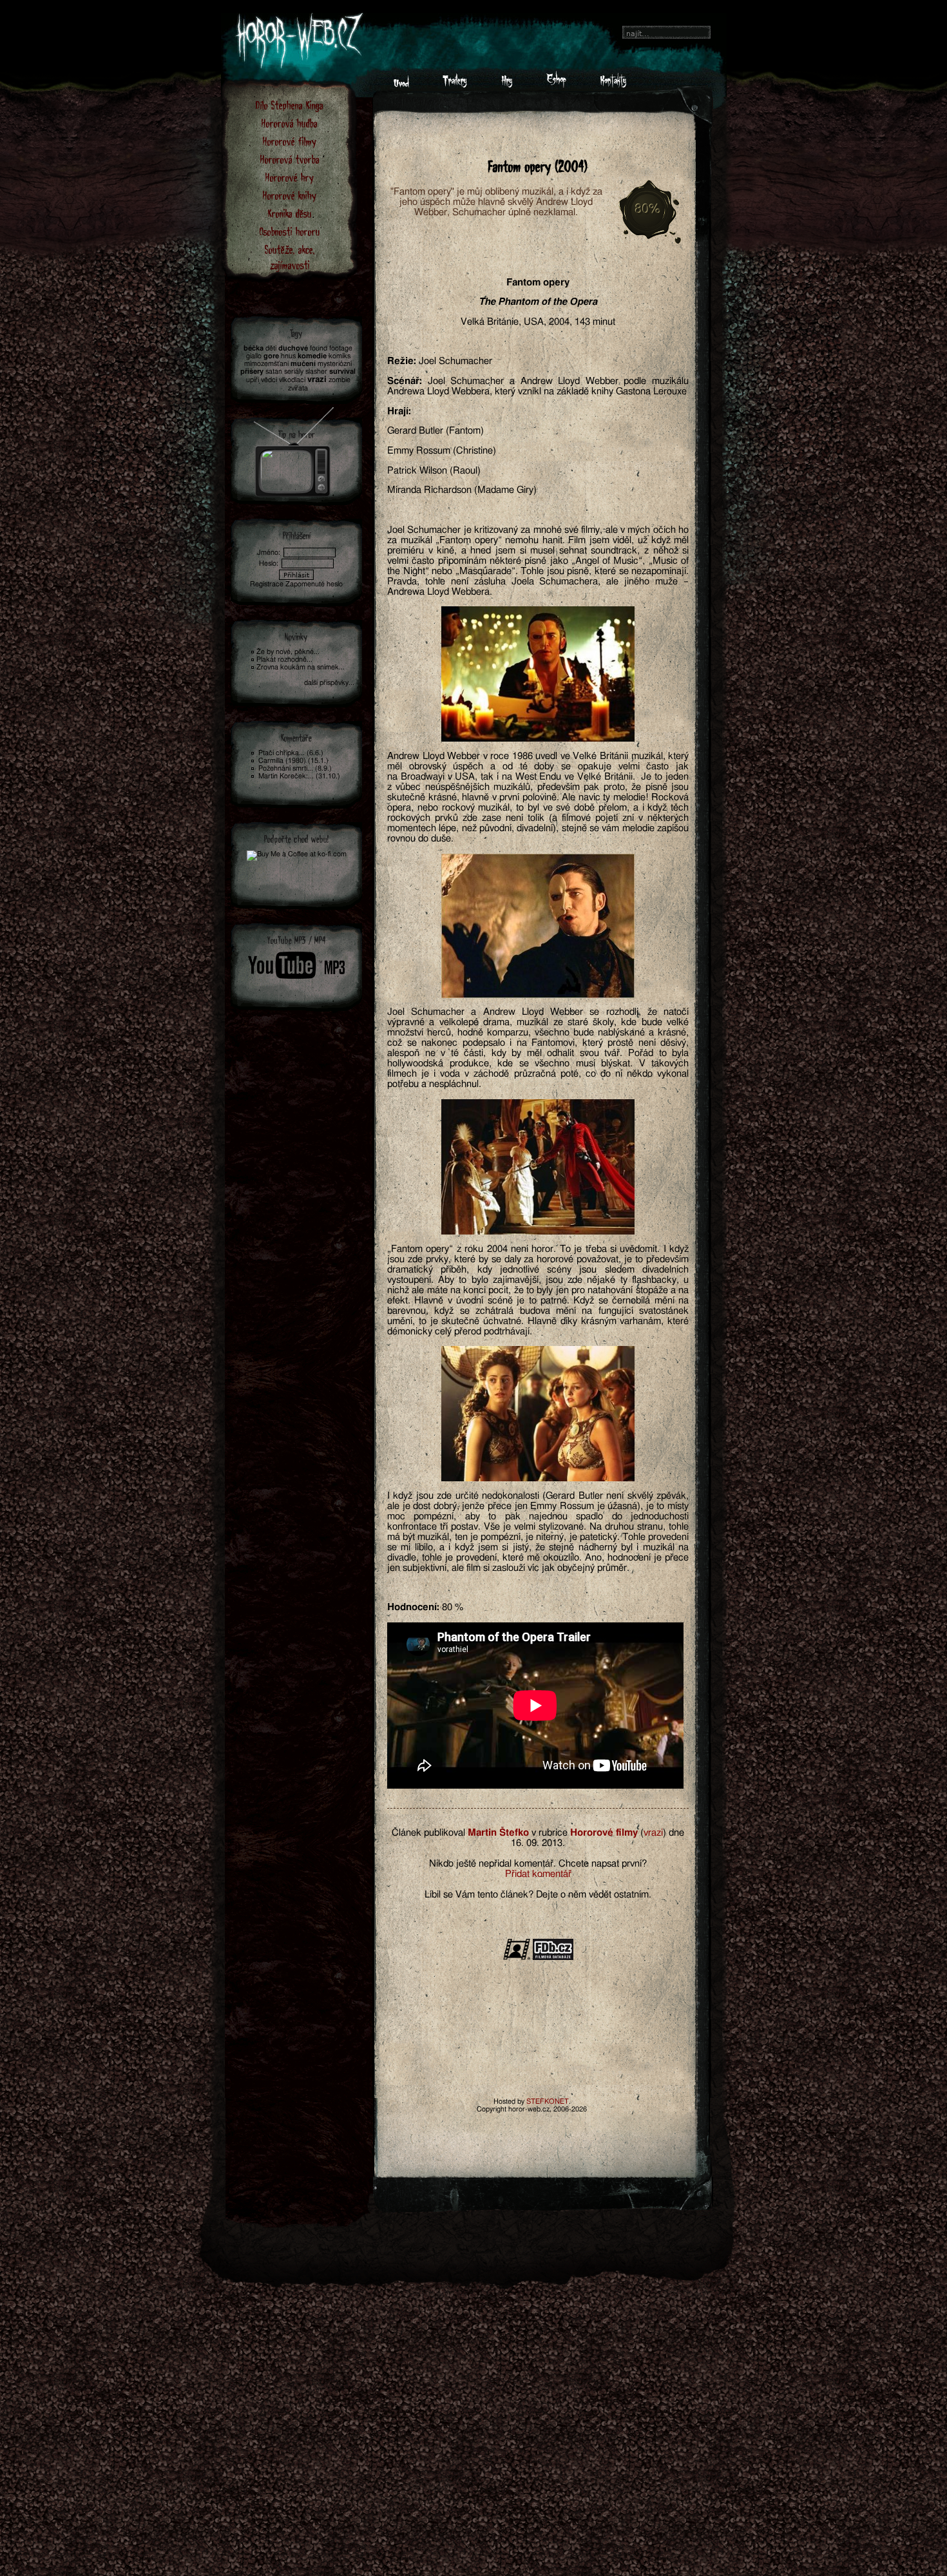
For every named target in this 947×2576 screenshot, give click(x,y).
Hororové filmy (290, 141)
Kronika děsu (290, 213)
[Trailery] (455, 84)
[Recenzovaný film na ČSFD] (517, 1958)
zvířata (298, 388)
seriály (294, 371)
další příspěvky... (329, 683)
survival (342, 371)
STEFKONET (548, 2101)
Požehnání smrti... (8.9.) (295, 768)
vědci (269, 380)
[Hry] (507, 84)
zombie (340, 380)
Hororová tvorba (290, 159)
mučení (303, 364)
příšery (252, 371)
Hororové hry (290, 177)
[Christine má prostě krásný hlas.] (538, 1414)
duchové (293, 348)
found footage (331, 348)
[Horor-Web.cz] (401, 84)
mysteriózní (335, 364)
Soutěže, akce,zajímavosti (290, 257)
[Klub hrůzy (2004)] (294, 448)
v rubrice (550, 1833)
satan (274, 371)
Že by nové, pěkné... (288, 652)
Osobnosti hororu (290, 231)
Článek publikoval (428, 1833)
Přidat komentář (538, 1874)
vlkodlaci (292, 380)
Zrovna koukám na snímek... (301, 667)
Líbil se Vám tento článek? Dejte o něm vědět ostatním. (538, 1895)
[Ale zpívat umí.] (538, 926)
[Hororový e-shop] (556, 84)
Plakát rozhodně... (284, 659)
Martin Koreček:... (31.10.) (299, 776)
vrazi (653, 1833)
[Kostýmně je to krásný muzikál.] (538, 1167)
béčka (253, 348)
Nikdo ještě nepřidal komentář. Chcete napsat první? (538, 1864)
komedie (312, 356)
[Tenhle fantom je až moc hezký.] (538, 674)
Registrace (267, 584)
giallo (254, 356)
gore (271, 356)
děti (271, 348)
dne (676, 1833)
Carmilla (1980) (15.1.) (293, 761)
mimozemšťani (266, 364)
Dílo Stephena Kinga (290, 105)
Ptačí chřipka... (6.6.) (291, 753)
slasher (316, 371)
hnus (288, 356)
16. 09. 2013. (538, 1843)
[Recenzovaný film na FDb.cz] (553, 1958)
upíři (253, 380)
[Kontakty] (613, 84)
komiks (340, 356)
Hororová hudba (290, 123)
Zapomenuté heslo (314, 584)
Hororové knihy (290, 195)
